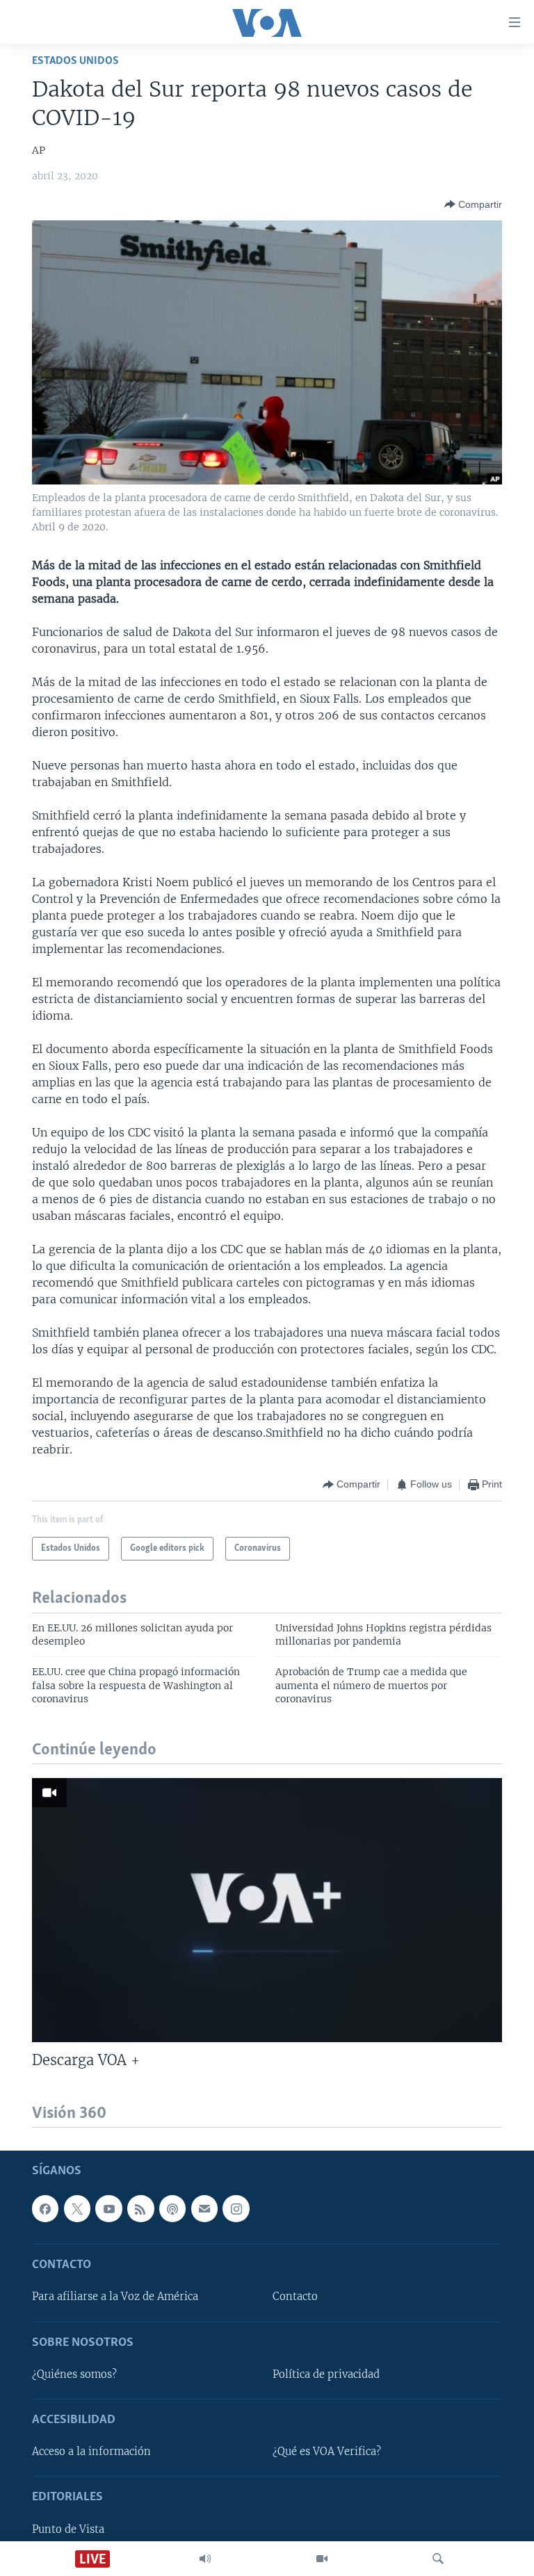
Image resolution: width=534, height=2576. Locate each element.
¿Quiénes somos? (74, 2374)
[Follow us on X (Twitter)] (77, 2209)
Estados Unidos (75, 61)
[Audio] (205, 2559)
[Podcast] (172, 2209)
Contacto (295, 2297)
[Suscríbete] (204, 2209)
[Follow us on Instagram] (236, 2209)
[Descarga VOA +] (267, 1910)
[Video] (322, 2559)
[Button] (473, 204)
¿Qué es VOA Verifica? (327, 2452)
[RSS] (140, 2209)
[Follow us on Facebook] (45, 2209)
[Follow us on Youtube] (108, 2209)
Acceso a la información (91, 2452)
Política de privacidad (326, 2374)
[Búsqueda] (438, 2559)
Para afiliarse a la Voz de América (115, 2297)
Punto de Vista (68, 2529)
